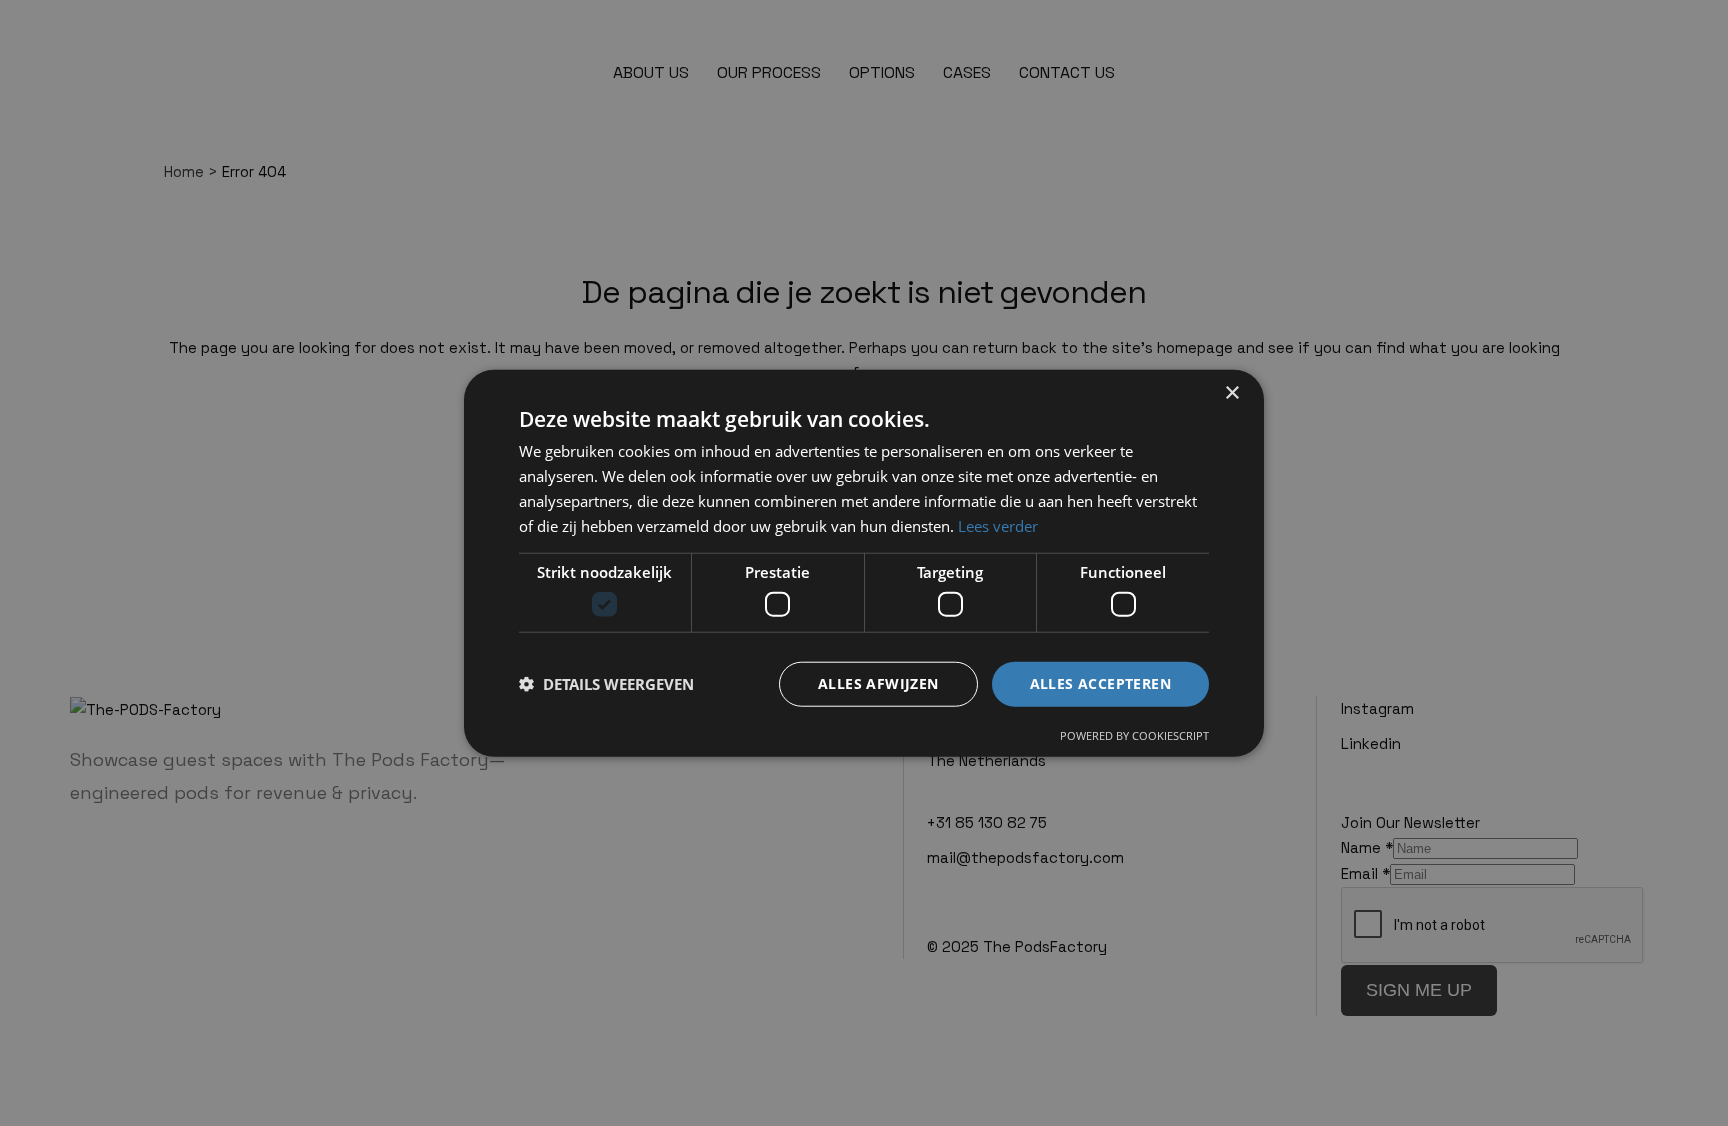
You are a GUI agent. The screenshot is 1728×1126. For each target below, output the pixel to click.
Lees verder (998, 525)
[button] (606, 684)
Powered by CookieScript (1134, 734)
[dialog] (864, 563)
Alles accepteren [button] (1100, 683)
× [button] (1231, 393)
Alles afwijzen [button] (878, 683)
